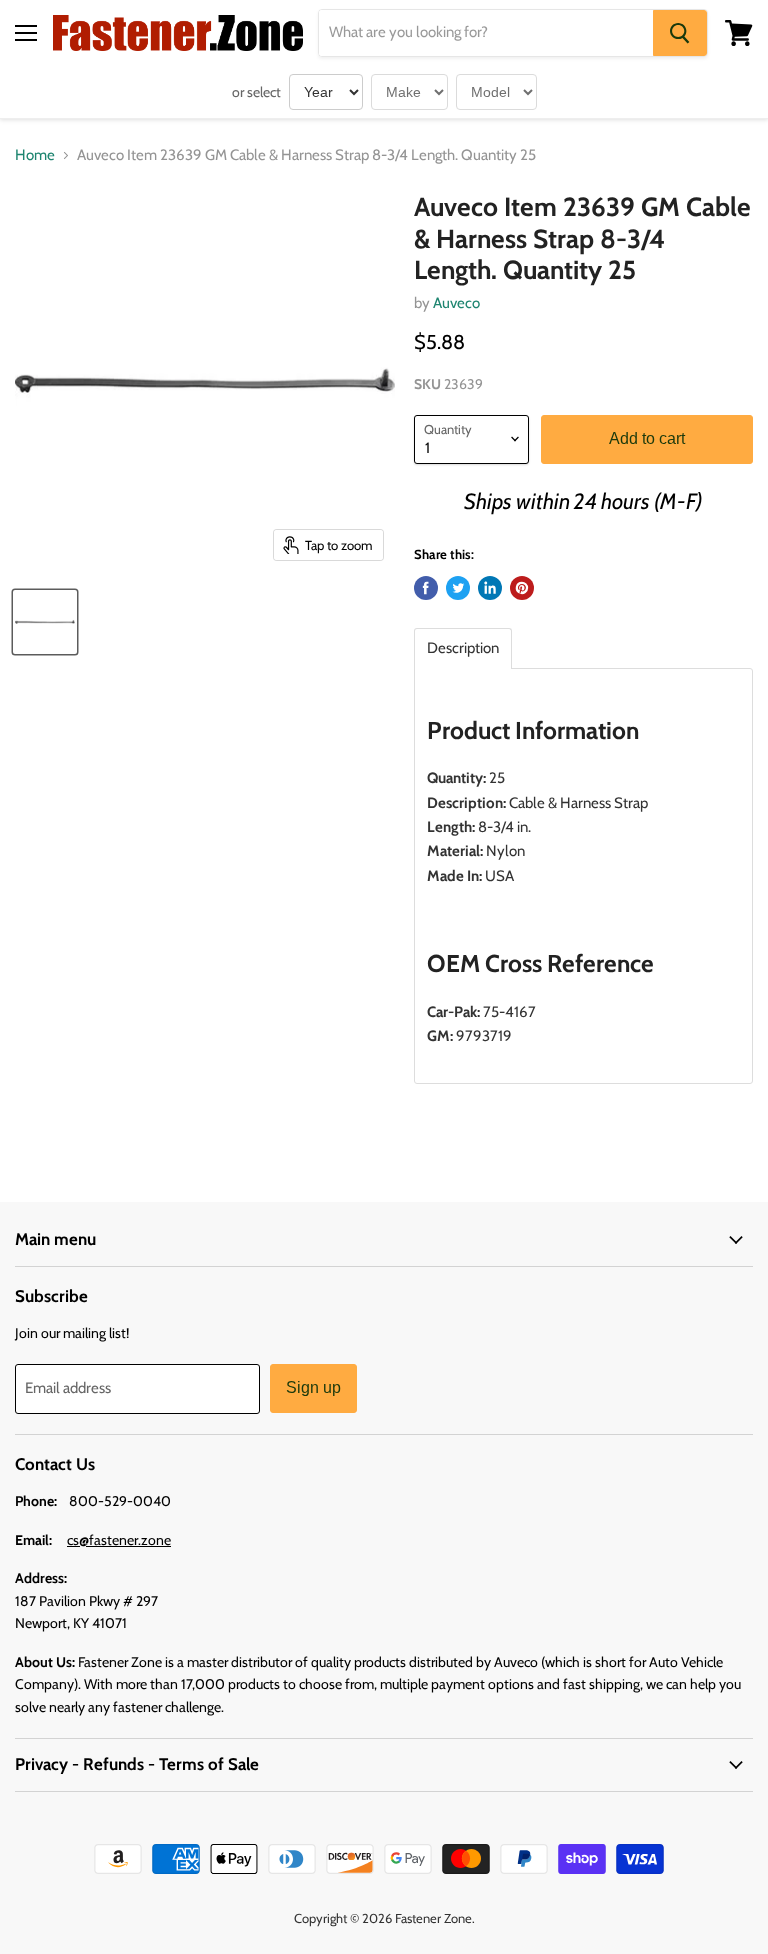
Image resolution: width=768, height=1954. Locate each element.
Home (35, 155)
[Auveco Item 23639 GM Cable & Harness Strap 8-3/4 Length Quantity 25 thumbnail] (45, 622)
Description (463, 648)
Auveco (456, 303)
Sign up (313, 1387)
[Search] (680, 33)
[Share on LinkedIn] (490, 588)
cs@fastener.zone (119, 1540)
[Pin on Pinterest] (522, 588)
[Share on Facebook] (426, 588)
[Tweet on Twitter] (458, 588)
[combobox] (486, 33)
